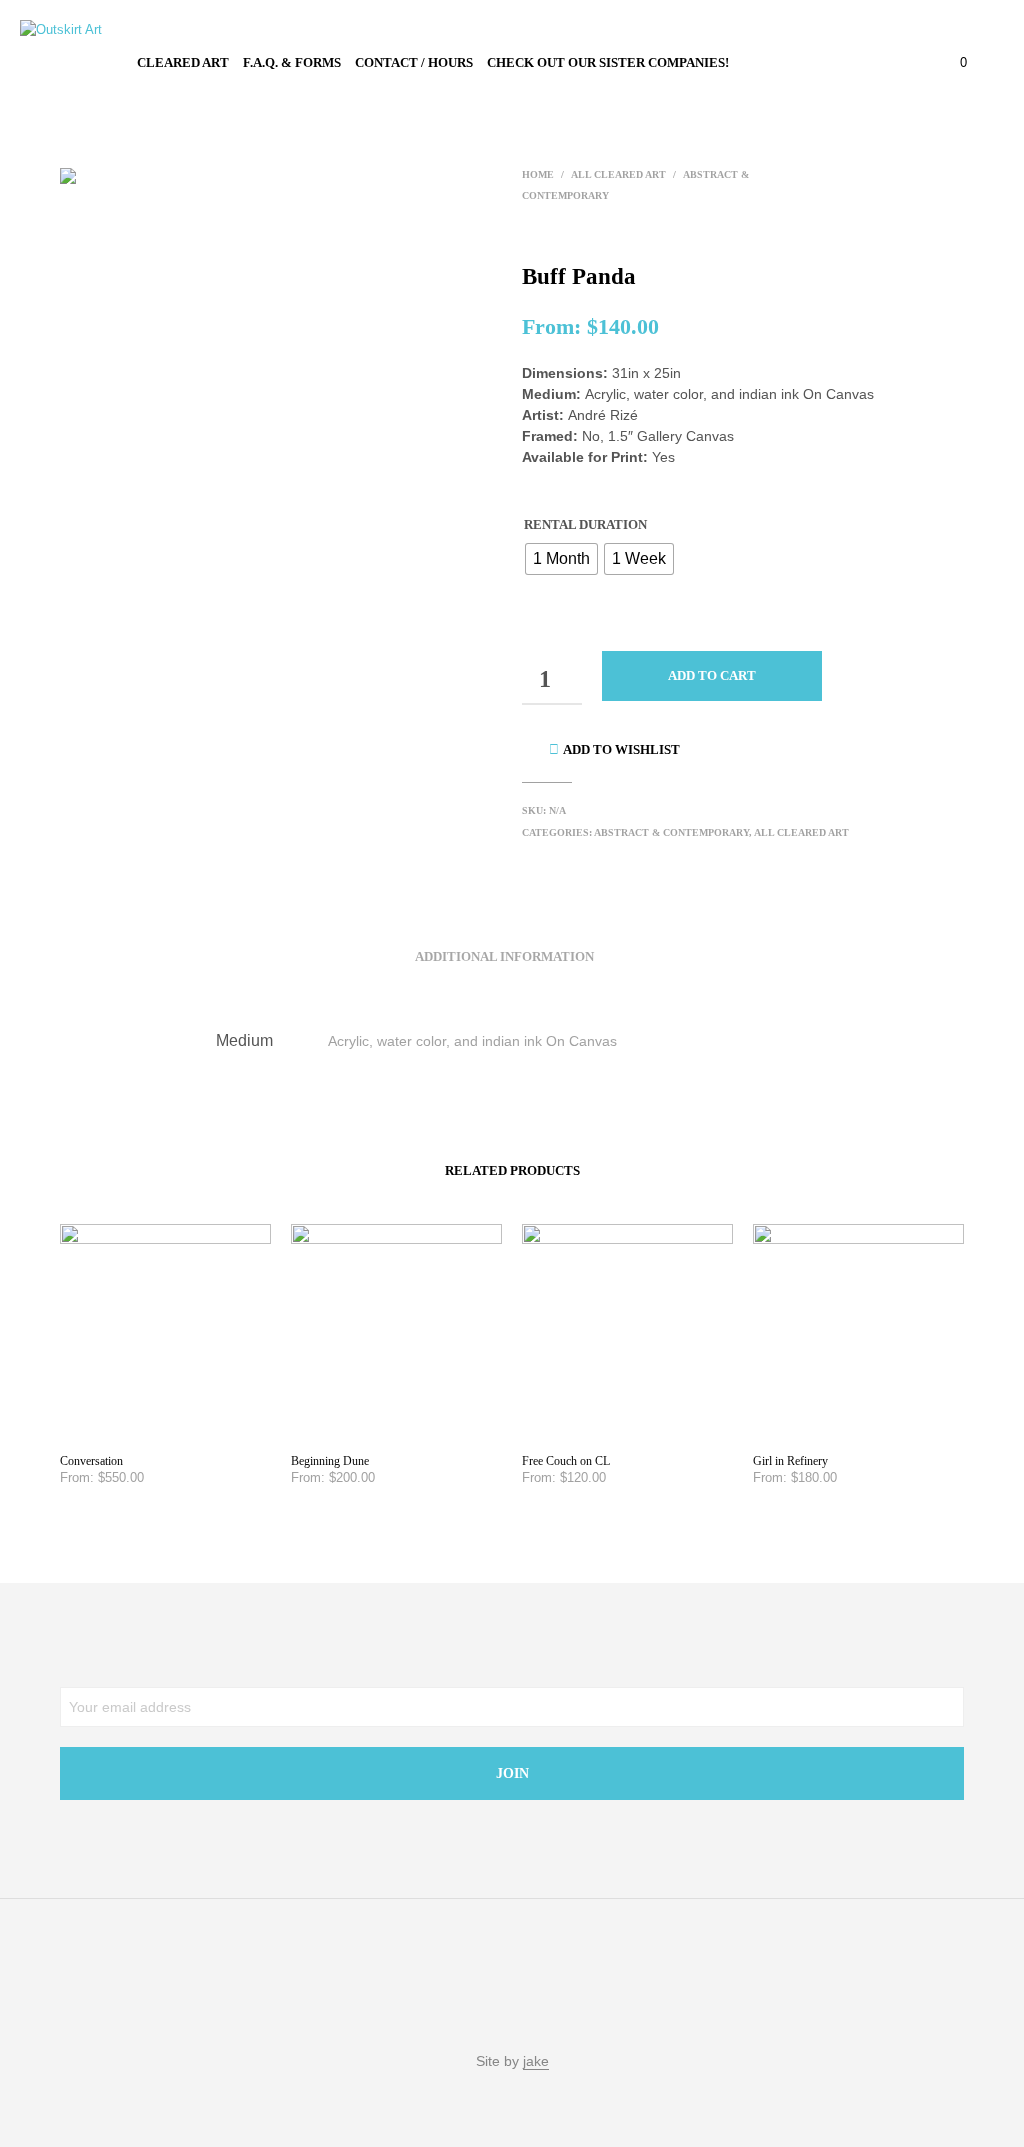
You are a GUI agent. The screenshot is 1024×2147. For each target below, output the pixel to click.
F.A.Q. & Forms (292, 62)
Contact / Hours (414, 62)
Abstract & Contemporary (671, 832)
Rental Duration (585, 524)
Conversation (91, 1461)
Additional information (504, 956)
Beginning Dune (330, 1461)
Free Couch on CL (566, 1461)
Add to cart (712, 675)
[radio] (561, 559)
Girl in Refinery (790, 1461)
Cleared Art (183, 62)
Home (538, 174)
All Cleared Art (618, 174)
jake (536, 2061)
